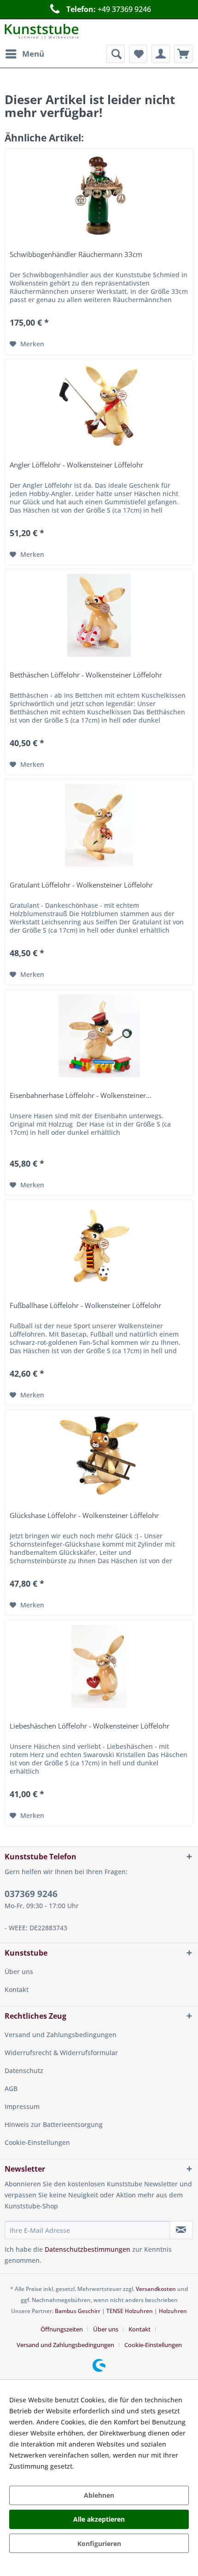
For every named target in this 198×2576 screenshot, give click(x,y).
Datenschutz (24, 2071)
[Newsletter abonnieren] (181, 2230)
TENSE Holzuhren (130, 2311)
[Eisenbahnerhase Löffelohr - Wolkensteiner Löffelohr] (99, 1036)
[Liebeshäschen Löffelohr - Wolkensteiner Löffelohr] (99, 1666)
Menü (33, 54)
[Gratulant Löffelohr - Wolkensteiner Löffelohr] (99, 825)
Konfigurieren (99, 2544)
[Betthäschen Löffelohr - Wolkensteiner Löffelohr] (99, 615)
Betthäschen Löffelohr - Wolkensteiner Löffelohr (86, 675)
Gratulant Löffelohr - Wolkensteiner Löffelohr (81, 885)
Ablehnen (99, 2495)
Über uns (19, 1971)
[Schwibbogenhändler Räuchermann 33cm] (99, 195)
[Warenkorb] (183, 54)
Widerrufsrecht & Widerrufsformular (61, 2053)
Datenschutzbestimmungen (87, 2249)
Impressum (22, 2106)
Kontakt (17, 1989)
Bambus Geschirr (78, 2311)
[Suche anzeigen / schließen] (116, 54)
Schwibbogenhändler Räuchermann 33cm (76, 255)
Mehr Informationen (107, 2466)
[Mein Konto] (161, 54)
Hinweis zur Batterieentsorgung (54, 2124)
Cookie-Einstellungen (37, 2142)
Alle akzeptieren (99, 2519)
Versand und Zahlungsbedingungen (61, 2035)
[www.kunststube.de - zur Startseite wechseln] (42, 32)
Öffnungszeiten (62, 2329)
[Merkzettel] (138, 54)
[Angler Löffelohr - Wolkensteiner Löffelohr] (99, 405)
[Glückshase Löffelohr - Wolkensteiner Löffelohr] (99, 1456)
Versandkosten (156, 2289)
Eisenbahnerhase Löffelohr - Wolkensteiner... (81, 1096)
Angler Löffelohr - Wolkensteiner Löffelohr (76, 465)
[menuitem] (24, 54)
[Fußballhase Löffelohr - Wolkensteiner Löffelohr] (99, 1246)
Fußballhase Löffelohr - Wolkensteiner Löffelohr (85, 1306)
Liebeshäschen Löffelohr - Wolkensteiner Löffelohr (90, 1726)
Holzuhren (173, 2311)
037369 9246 (31, 1894)
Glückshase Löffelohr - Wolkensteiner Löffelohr (84, 1516)
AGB (11, 2088)
